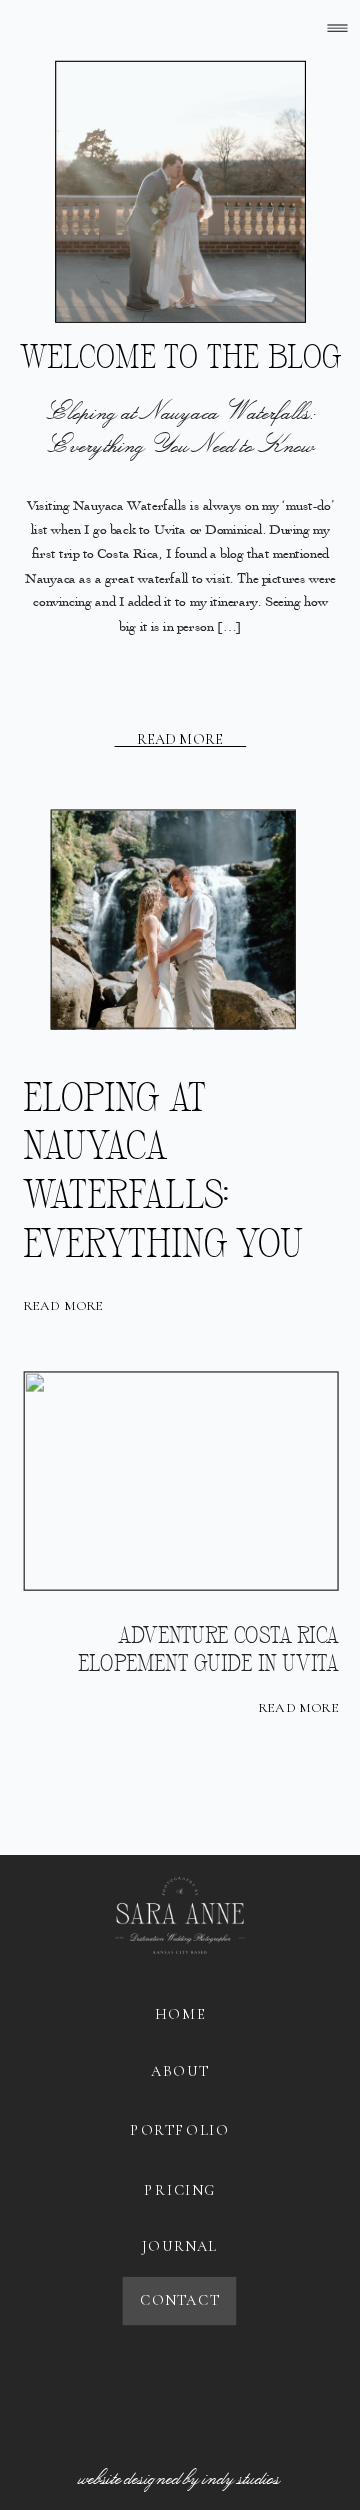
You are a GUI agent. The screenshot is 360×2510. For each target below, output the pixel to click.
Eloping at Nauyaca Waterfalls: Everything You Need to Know (181, 428)
